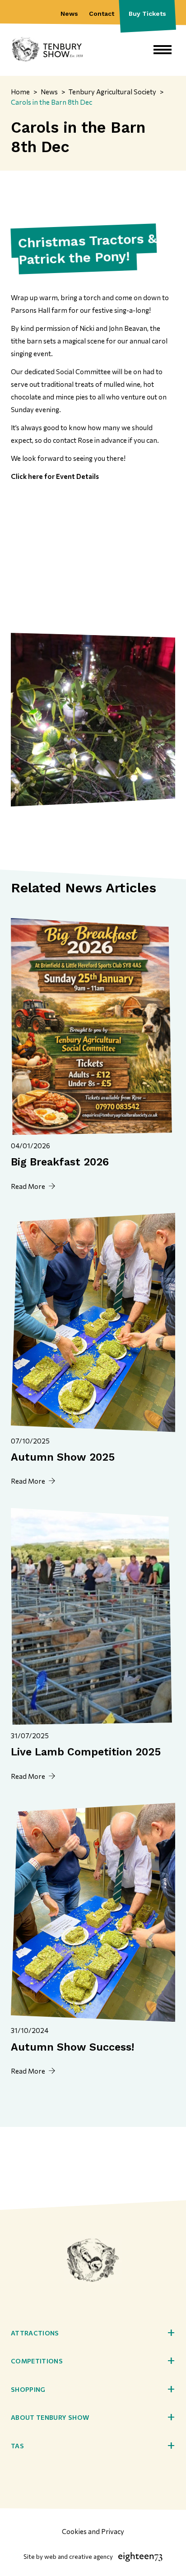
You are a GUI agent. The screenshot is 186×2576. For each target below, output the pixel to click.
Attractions (35, 2333)
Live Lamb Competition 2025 (86, 1752)
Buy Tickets (147, 14)
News (69, 14)
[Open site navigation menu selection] (163, 50)
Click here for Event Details (55, 476)
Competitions (37, 2361)
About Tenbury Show (50, 2417)
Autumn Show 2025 (63, 1457)
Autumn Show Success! (72, 2047)
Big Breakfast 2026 (60, 1162)
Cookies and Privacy (93, 2531)
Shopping (28, 2389)
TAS (17, 2446)
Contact (102, 14)
